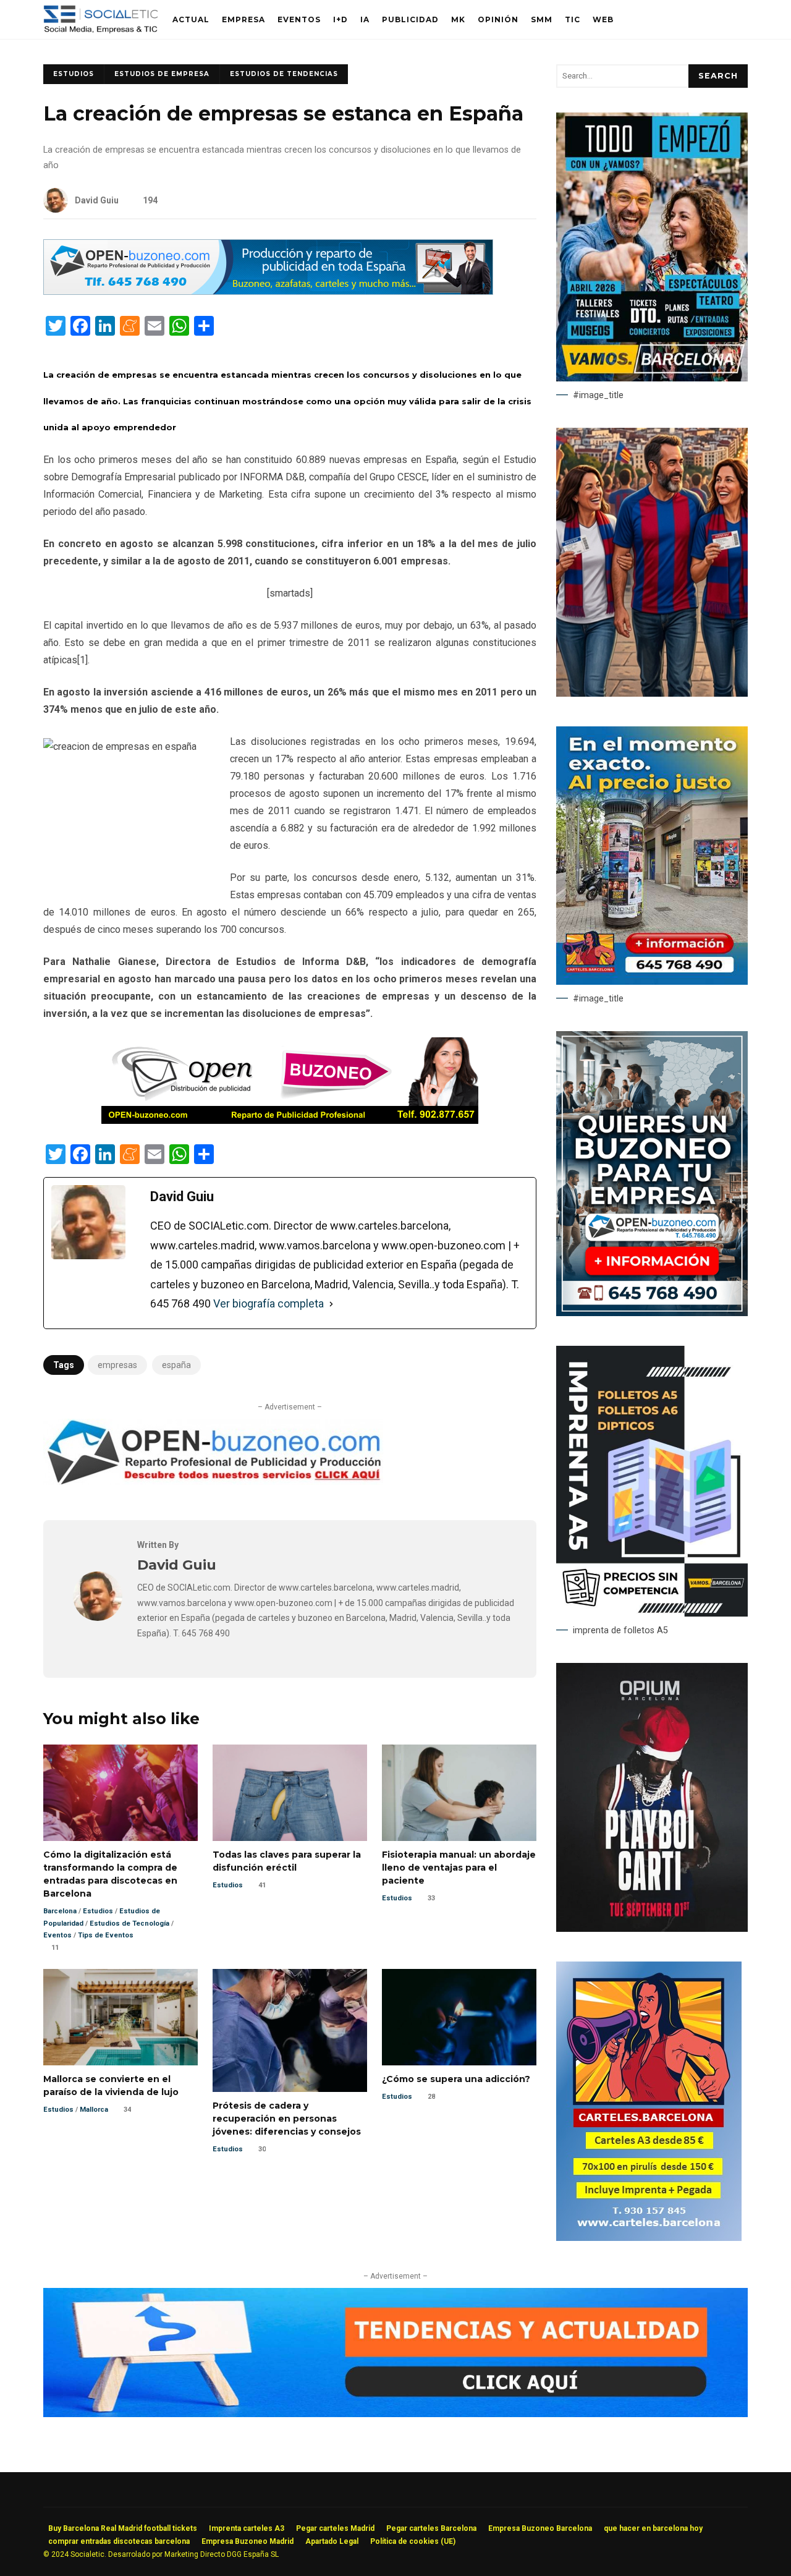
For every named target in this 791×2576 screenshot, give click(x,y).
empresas (117, 1365)
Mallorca (94, 2110)
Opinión (498, 19)
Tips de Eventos (106, 1935)
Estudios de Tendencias (284, 74)
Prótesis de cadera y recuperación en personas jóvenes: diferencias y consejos (290, 2031)
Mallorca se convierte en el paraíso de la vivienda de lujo (121, 2017)
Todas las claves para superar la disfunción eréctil (290, 1793)
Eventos (299, 19)
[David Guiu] (98, 1617)
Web (603, 19)
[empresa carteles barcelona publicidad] (649, 2238)
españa (176, 1365)
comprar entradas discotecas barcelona (119, 2541)
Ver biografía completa (269, 1303)
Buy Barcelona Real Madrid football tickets (123, 2528)
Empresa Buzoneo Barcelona (540, 2528)
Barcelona (60, 1911)
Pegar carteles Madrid (335, 2528)
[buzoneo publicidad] (268, 291)
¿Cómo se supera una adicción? (459, 2017)
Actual (191, 19)
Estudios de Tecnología (129, 1923)
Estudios (74, 74)
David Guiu (97, 200)
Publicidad (410, 19)
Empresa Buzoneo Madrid (247, 2541)
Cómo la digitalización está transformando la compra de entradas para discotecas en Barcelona (121, 1793)
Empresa (243, 19)
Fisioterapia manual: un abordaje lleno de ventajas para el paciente (459, 1793)
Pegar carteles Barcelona (431, 2528)
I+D (341, 19)
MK (458, 19)
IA (365, 19)
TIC (573, 19)
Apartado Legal (332, 2541)
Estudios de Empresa (162, 74)
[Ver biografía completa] (331, 1304)
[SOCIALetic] (100, 23)
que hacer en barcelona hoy (653, 2528)
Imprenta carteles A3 (247, 2528)
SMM (542, 19)
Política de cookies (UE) (413, 2541)
